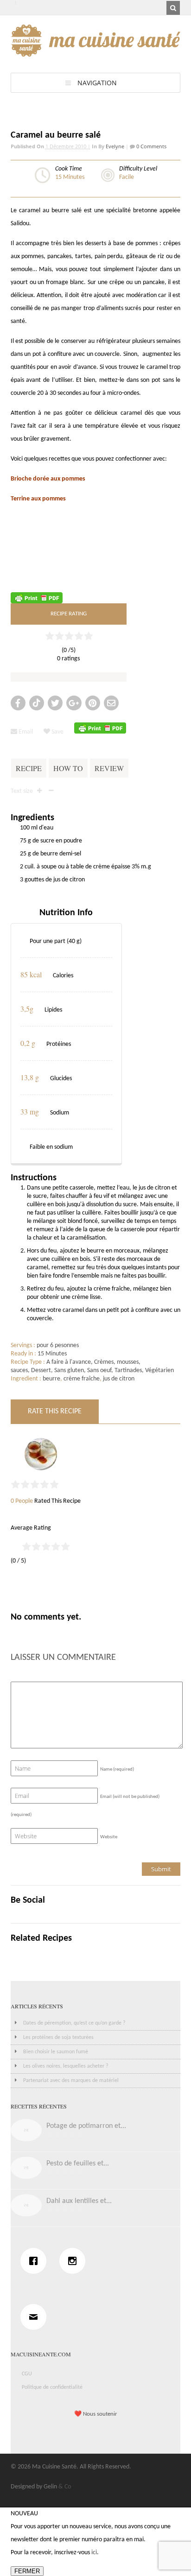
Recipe (29, 768)
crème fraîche (82, 1379)
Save (57, 732)
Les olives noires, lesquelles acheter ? (66, 2066)
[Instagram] (75, 2261)
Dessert (41, 1370)
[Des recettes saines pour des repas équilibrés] (96, 52)
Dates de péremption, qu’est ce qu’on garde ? (74, 2023)
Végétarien (159, 1370)
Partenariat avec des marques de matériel (71, 2081)
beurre (51, 1379)
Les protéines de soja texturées (58, 2038)
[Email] (36, 2317)
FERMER (27, 2571)
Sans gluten (69, 1370)
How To (68, 768)
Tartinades (128, 1370)
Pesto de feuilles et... (78, 2164)
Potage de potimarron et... (86, 2126)
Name (117, 1769)
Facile (127, 177)
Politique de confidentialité (52, 2387)
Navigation (97, 83)
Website (109, 1837)
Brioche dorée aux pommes (48, 479)
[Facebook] (36, 2261)
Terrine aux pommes (38, 499)
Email (25, 732)
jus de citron (119, 1379)
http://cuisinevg (31, 579)
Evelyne (115, 146)
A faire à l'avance (69, 1362)
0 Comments (151, 146)
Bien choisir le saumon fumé (56, 2052)
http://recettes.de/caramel (47, 559)
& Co (65, 2487)
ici (94, 2553)
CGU (27, 2374)
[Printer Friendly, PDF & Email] (37, 598)
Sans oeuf (99, 1370)
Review (109, 768)
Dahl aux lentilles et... (79, 2201)
